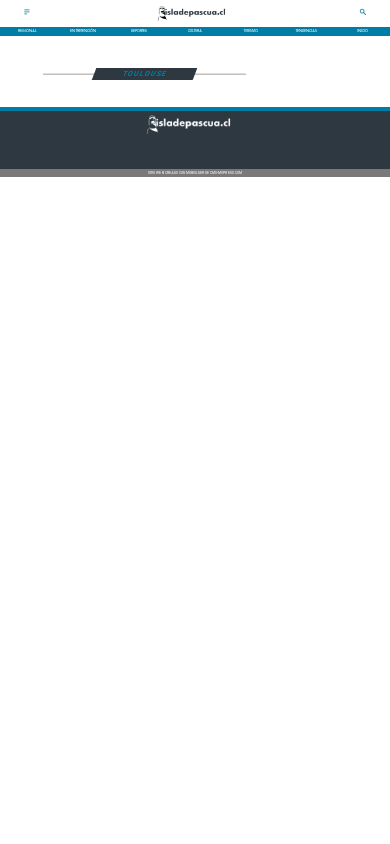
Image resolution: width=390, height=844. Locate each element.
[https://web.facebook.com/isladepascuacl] (156, 145)
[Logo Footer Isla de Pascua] (193, 133)
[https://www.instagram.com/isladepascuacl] (195, 145)
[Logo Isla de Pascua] (195, 22)
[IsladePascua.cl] (27, 15)
